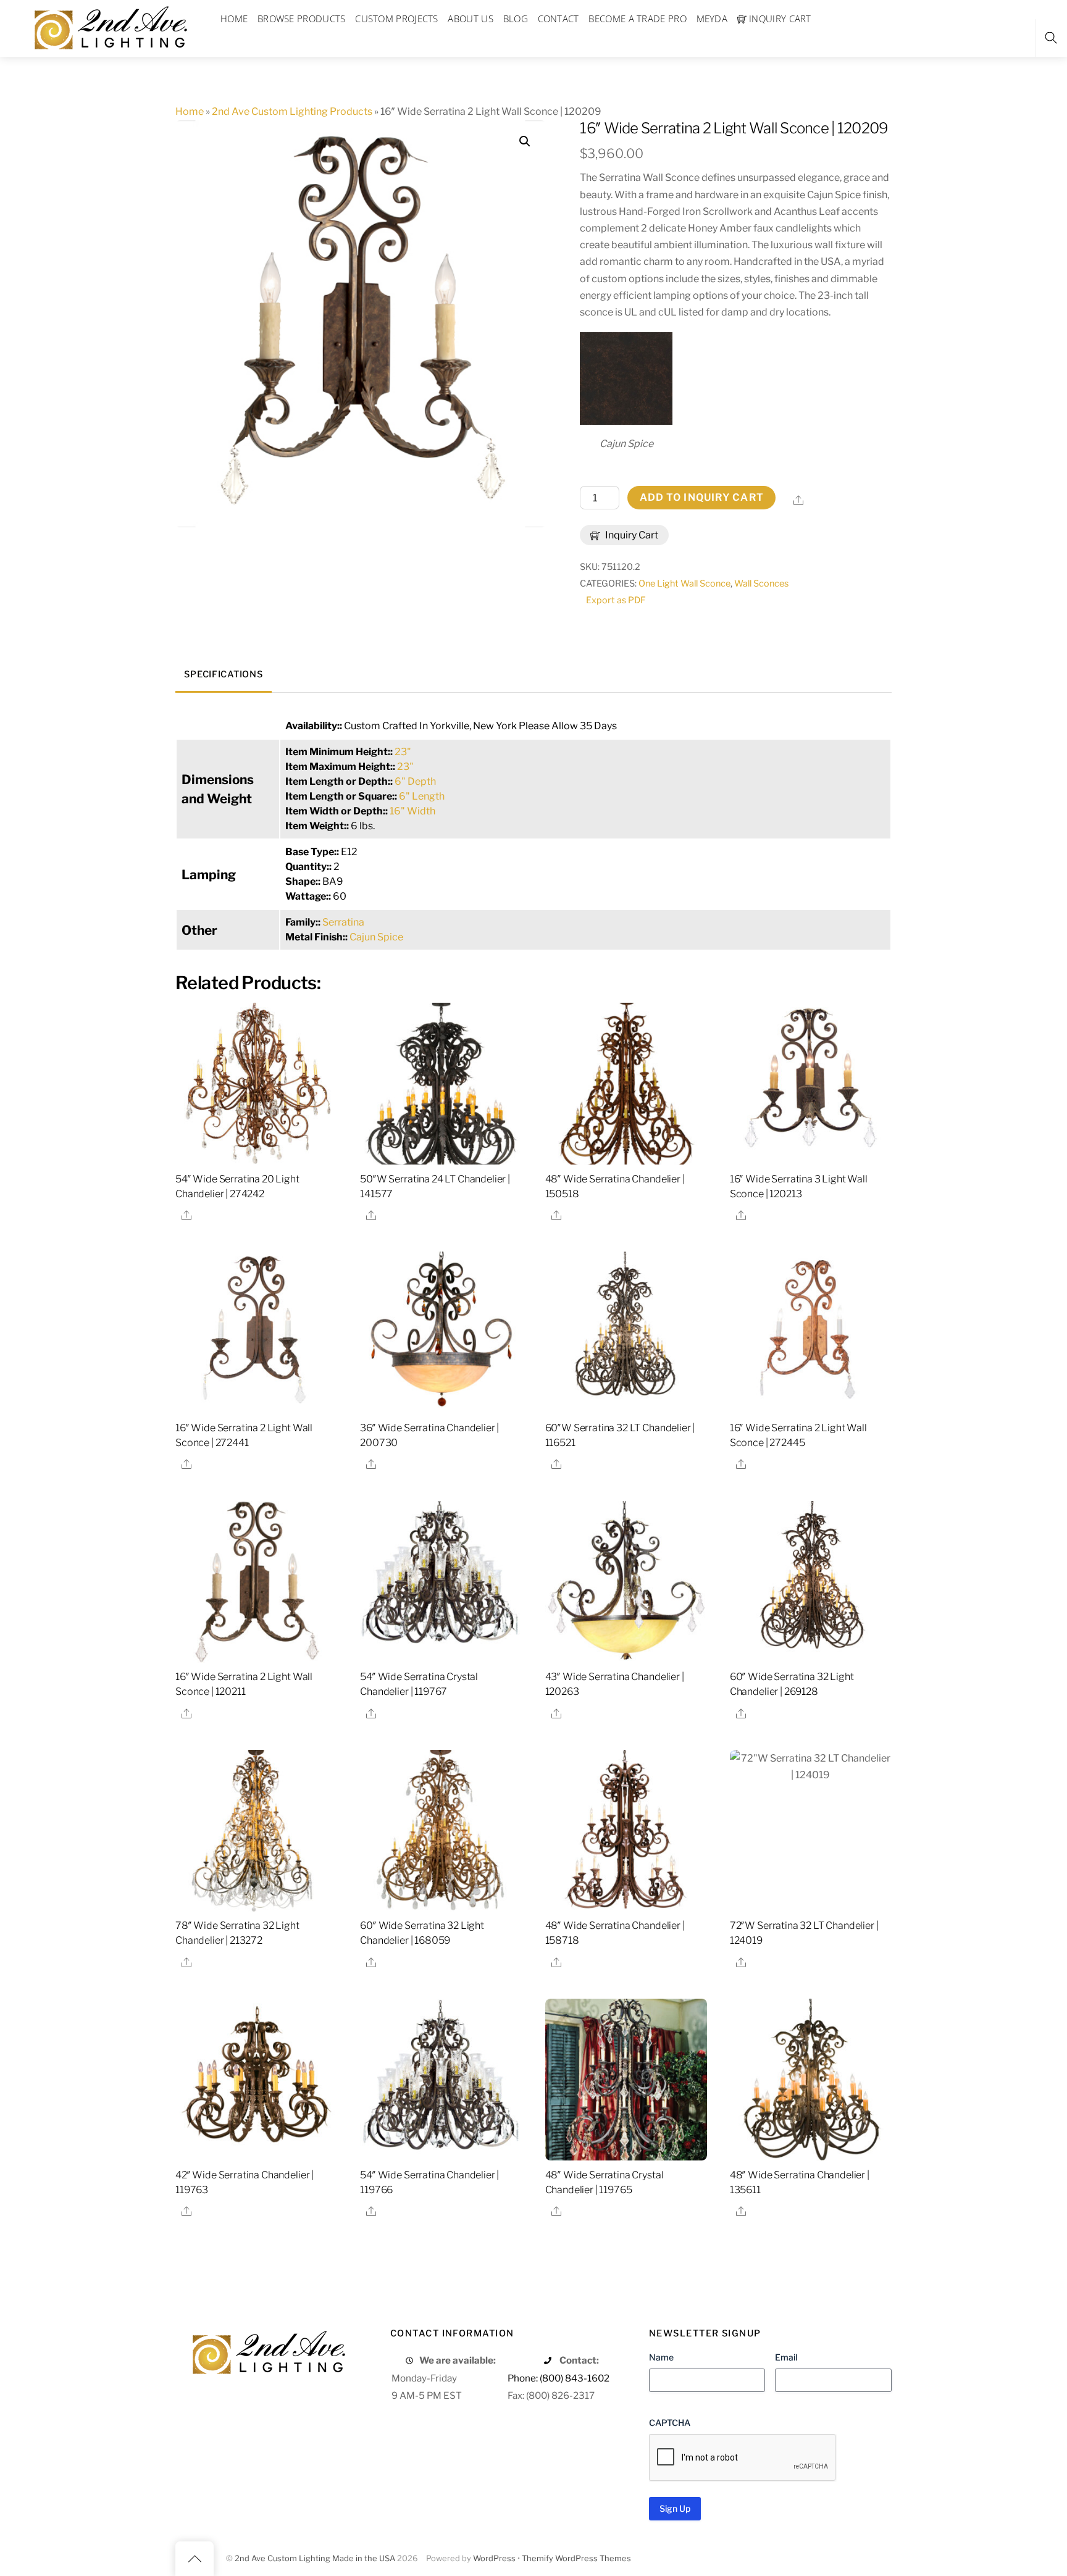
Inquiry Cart (631, 535)
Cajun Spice (376, 937)
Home (190, 111)
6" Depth (415, 781)
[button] (525, 141)
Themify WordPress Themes (576, 2558)
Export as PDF (616, 600)
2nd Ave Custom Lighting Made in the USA (315, 2558)
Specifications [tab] (223, 674)
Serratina (343, 922)
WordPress (494, 2558)
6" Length (422, 796)
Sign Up (675, 2508)
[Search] (1051, 38)
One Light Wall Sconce (684, 583)
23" (403, 752)
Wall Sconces (761, 583)
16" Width (412, 811)
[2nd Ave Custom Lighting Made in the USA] (110, 26)
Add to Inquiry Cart (702, 497)
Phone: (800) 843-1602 (559, 2378)
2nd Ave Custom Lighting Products (292, 111)
